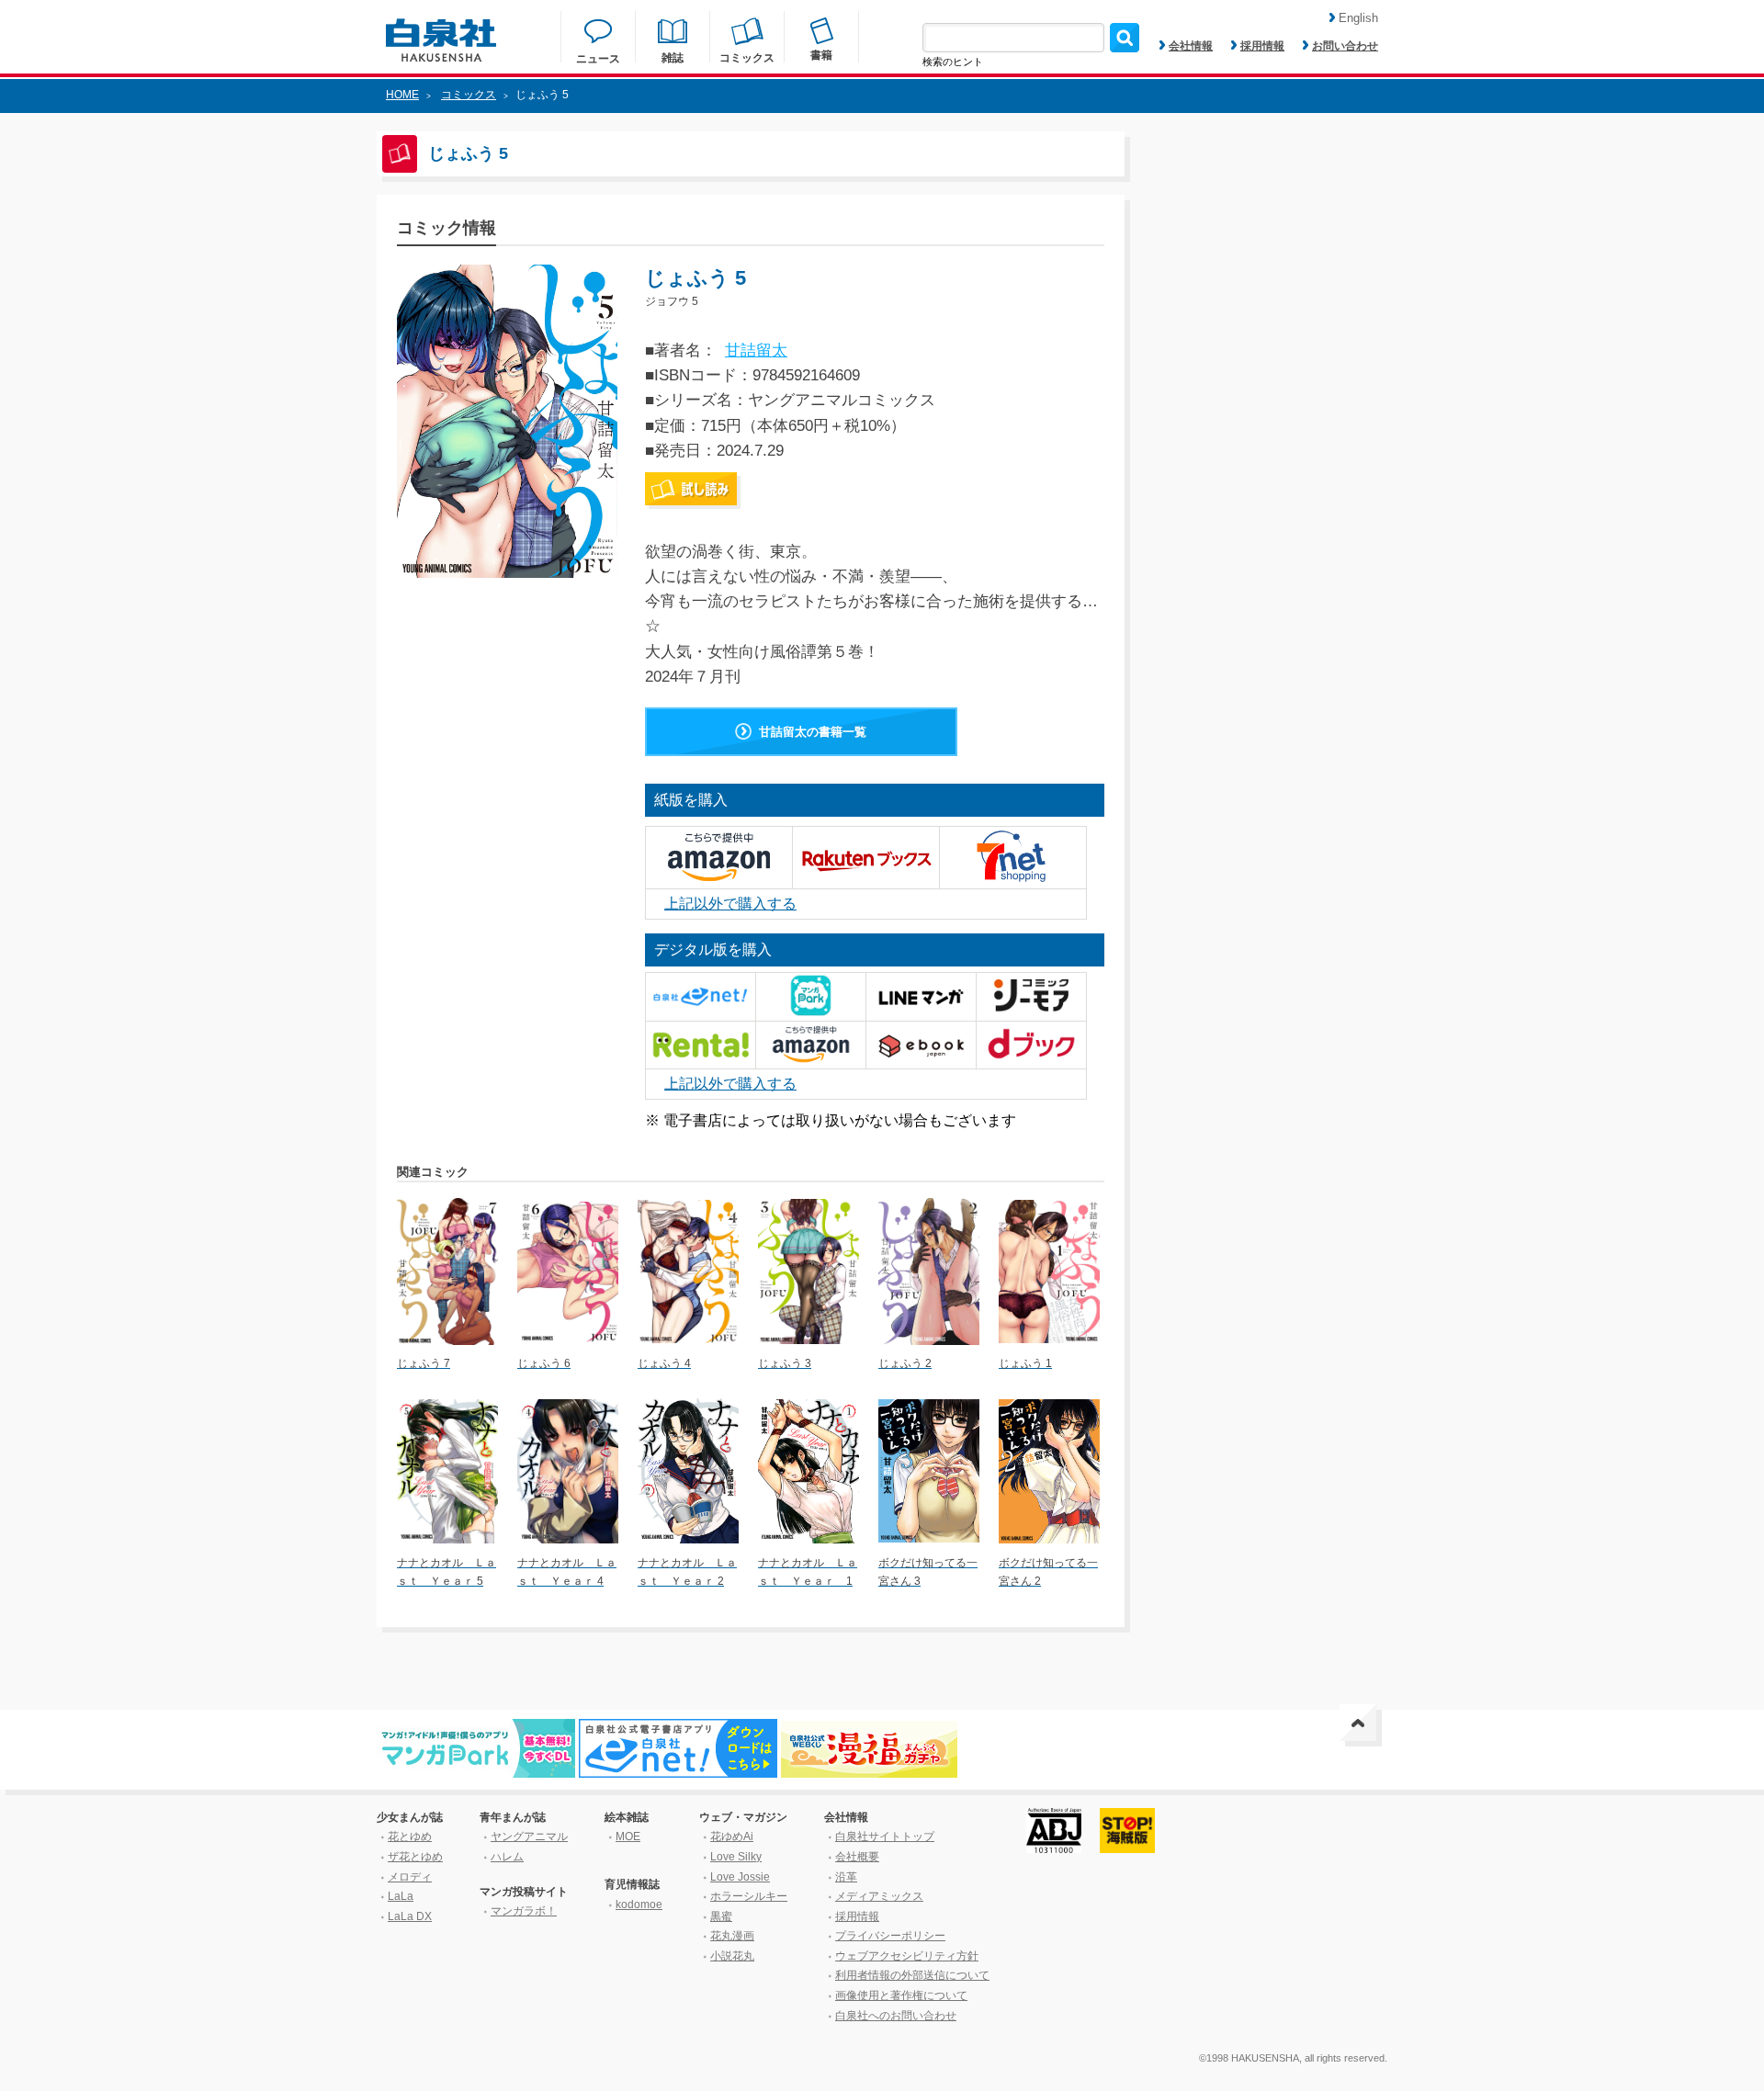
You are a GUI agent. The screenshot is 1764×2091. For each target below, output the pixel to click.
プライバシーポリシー (890, 1936)
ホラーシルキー (749, 1896)
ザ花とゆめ (415, 1857)
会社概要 (857, 1857)
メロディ (410, 1877)
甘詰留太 (756, 350)
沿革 (846, 1877)
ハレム (507, 1857)
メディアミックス (879, 1896)
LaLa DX (410, 1916)
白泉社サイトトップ (885, 1837)
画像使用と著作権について (901, 1995)
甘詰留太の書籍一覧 (813, 732)
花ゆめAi (732, 1837)
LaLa (401, 1896)
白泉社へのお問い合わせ (896, 2016)
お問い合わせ (1345, 46)
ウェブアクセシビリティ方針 (907, 1956)
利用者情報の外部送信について (912, 1975)
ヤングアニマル (529, 1837)
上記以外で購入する (730, 904)
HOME (402, 95)
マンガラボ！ (524, 1911)
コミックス (469, 95)
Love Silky (736, 1857)
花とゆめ (410, 1837)
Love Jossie (740, 1877)
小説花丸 (732, 1956)
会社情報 (1191, 46)
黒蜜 (721, 1916)
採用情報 (1262, 46)
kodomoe (639, 1905)
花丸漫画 (732, 1936)
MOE (628, 1837)
